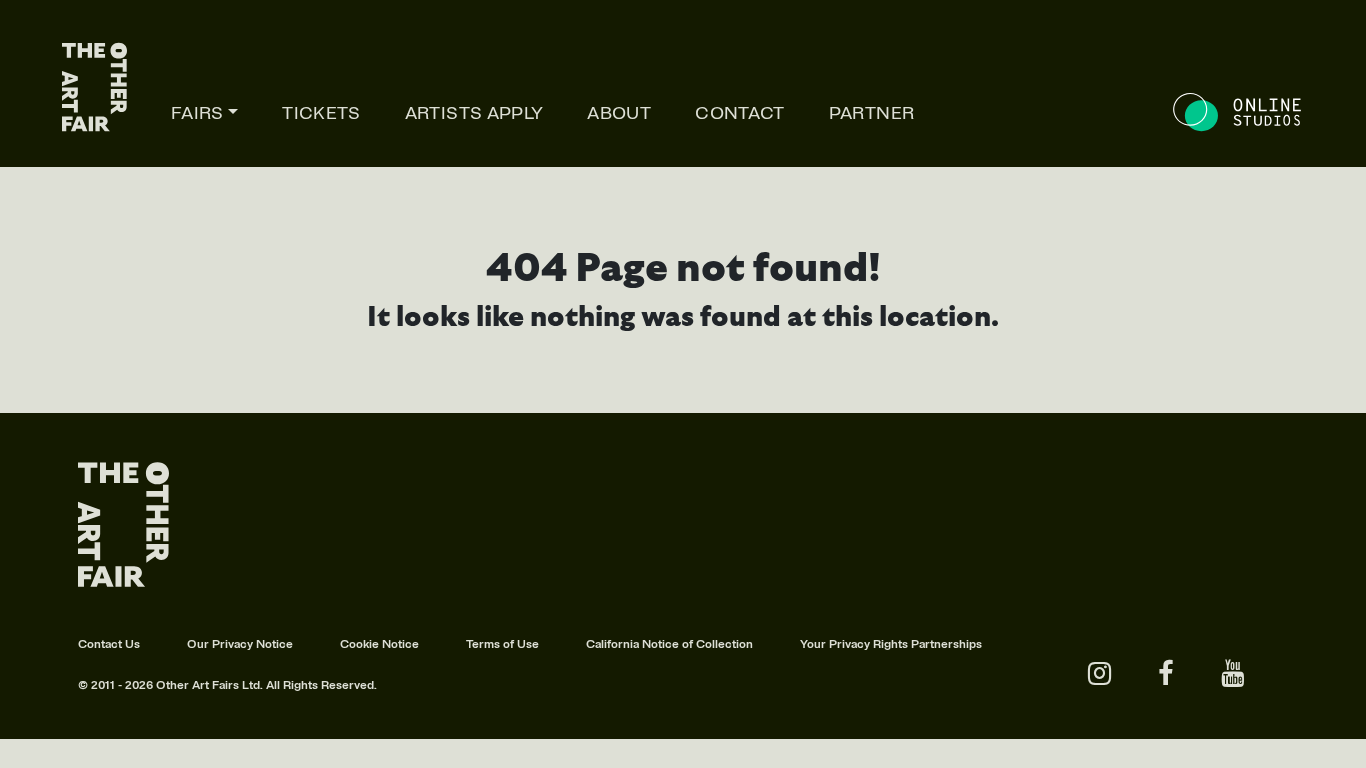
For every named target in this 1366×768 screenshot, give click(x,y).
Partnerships (946, 644)
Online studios (1238, 112)
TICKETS (321, 113)
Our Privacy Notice (240, 644)
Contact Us (109, 644)
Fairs (197, 113)
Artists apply (474, 113)
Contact (740, 113)
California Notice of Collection (669, 644)
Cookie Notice (379, 644)
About (619, 113)
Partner (872, 113)
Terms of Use (502, 644)
